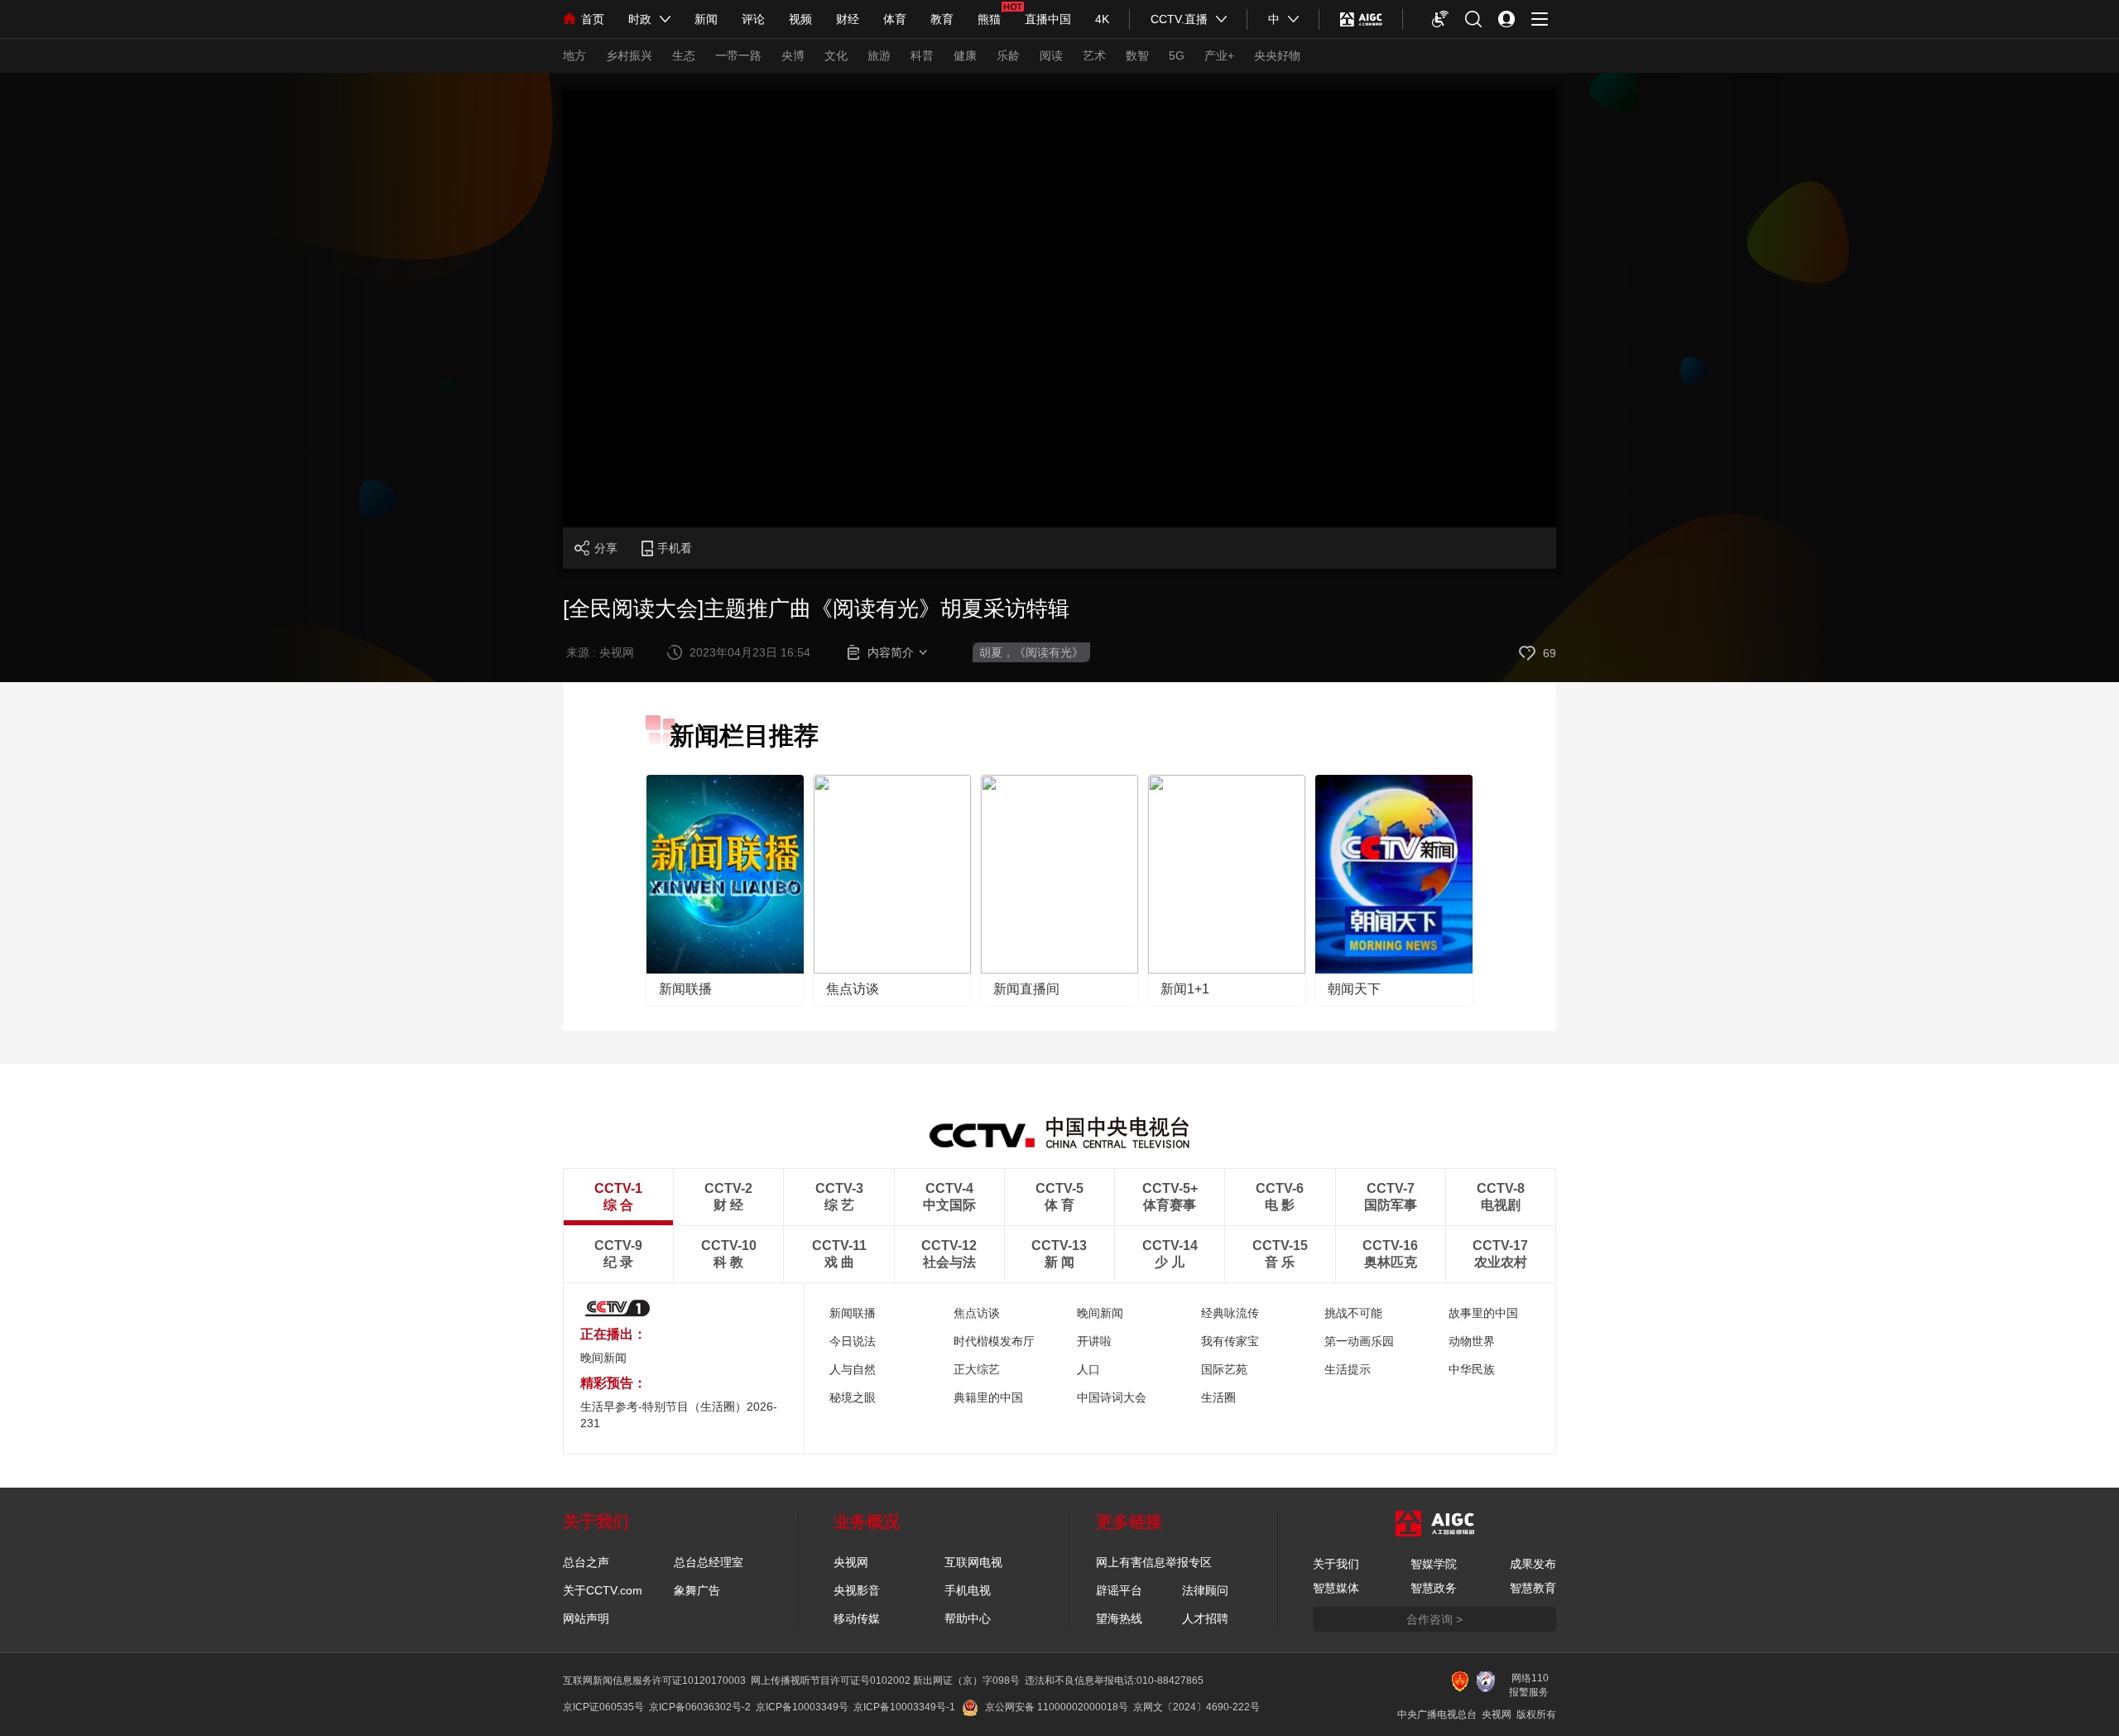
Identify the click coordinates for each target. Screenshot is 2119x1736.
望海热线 (1119, 1618)
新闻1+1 (1185, 989)
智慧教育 (1533, 1588)
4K (1102, 19)
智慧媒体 (1336, 1588)
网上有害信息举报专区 (1154, 1562)
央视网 (851, 1562)
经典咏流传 (1230, 1313)
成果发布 (1533, 1564)
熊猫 (989, 19)
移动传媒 (857, 1618)
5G (1177, 55)
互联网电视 (973, 1562)
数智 (1137, 55)
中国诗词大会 (1112, 1397)
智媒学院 (1434, 1564)
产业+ (1219, 55)
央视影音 (857, 1590)
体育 (895, 19)
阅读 (1051, 55)
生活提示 (1348, 1369)
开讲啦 (1094, 1341)
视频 (800, 19)
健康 (965, 55)
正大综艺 (977, 1369)
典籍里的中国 (988, 1397)
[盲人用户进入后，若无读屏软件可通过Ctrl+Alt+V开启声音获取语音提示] (1440, 19)
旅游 (879, 55)
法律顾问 (1205, 1590)
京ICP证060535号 (603, 1707)
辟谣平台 (1119, 1590)
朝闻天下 (1354, 989)
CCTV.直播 (1179, 19)
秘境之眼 (853, 1397)
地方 (574, 55)
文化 (836, 55)
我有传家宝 (1230, 1341)
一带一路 (738, 55)
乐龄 (1008, 55)
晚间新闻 (603, 1358)
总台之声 (586, 1562)
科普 (922, 55)
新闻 (706, 19)
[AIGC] (1361, 19)
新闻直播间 (1026, 989)
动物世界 (1472, 1341)
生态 (684, 55)
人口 (1088, 1369)
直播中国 (1048, 19)
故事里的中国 (1483, 1313)
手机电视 (968, 1590)
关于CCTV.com (603, 1590)
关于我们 (1336, 1564)
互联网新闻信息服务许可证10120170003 (654, 1681)
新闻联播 (685, 989)
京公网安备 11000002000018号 (1057, 1707)
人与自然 (853, 1369)
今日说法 (853, 1341)
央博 (793, 55)
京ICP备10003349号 (802, 1707)
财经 (848, 19)
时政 (640, 19)
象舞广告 (697, 1590)
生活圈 (1218, 1397)
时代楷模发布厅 (994, 1341)
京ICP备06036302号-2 (700, 1707)
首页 (593, 19)
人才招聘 (1205, 1618)
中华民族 (1472, 1369)
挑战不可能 (1353, 1313)
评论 (753, 19)
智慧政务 (1434, 1588)
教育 (942, 19)
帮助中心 (968, 1618)
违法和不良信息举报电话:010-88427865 (1114, 1681)
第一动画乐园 (1359, 1341)
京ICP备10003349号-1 (904, 1707)
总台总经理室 (709, 1562)
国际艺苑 (1224, 1369)
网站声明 (586, 1618)
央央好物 (1277, 55)
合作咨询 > (1434, 1619)
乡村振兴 (629, 55)
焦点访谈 (853, 989)
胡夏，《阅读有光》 (1031, 652)
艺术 (1094, 55)
